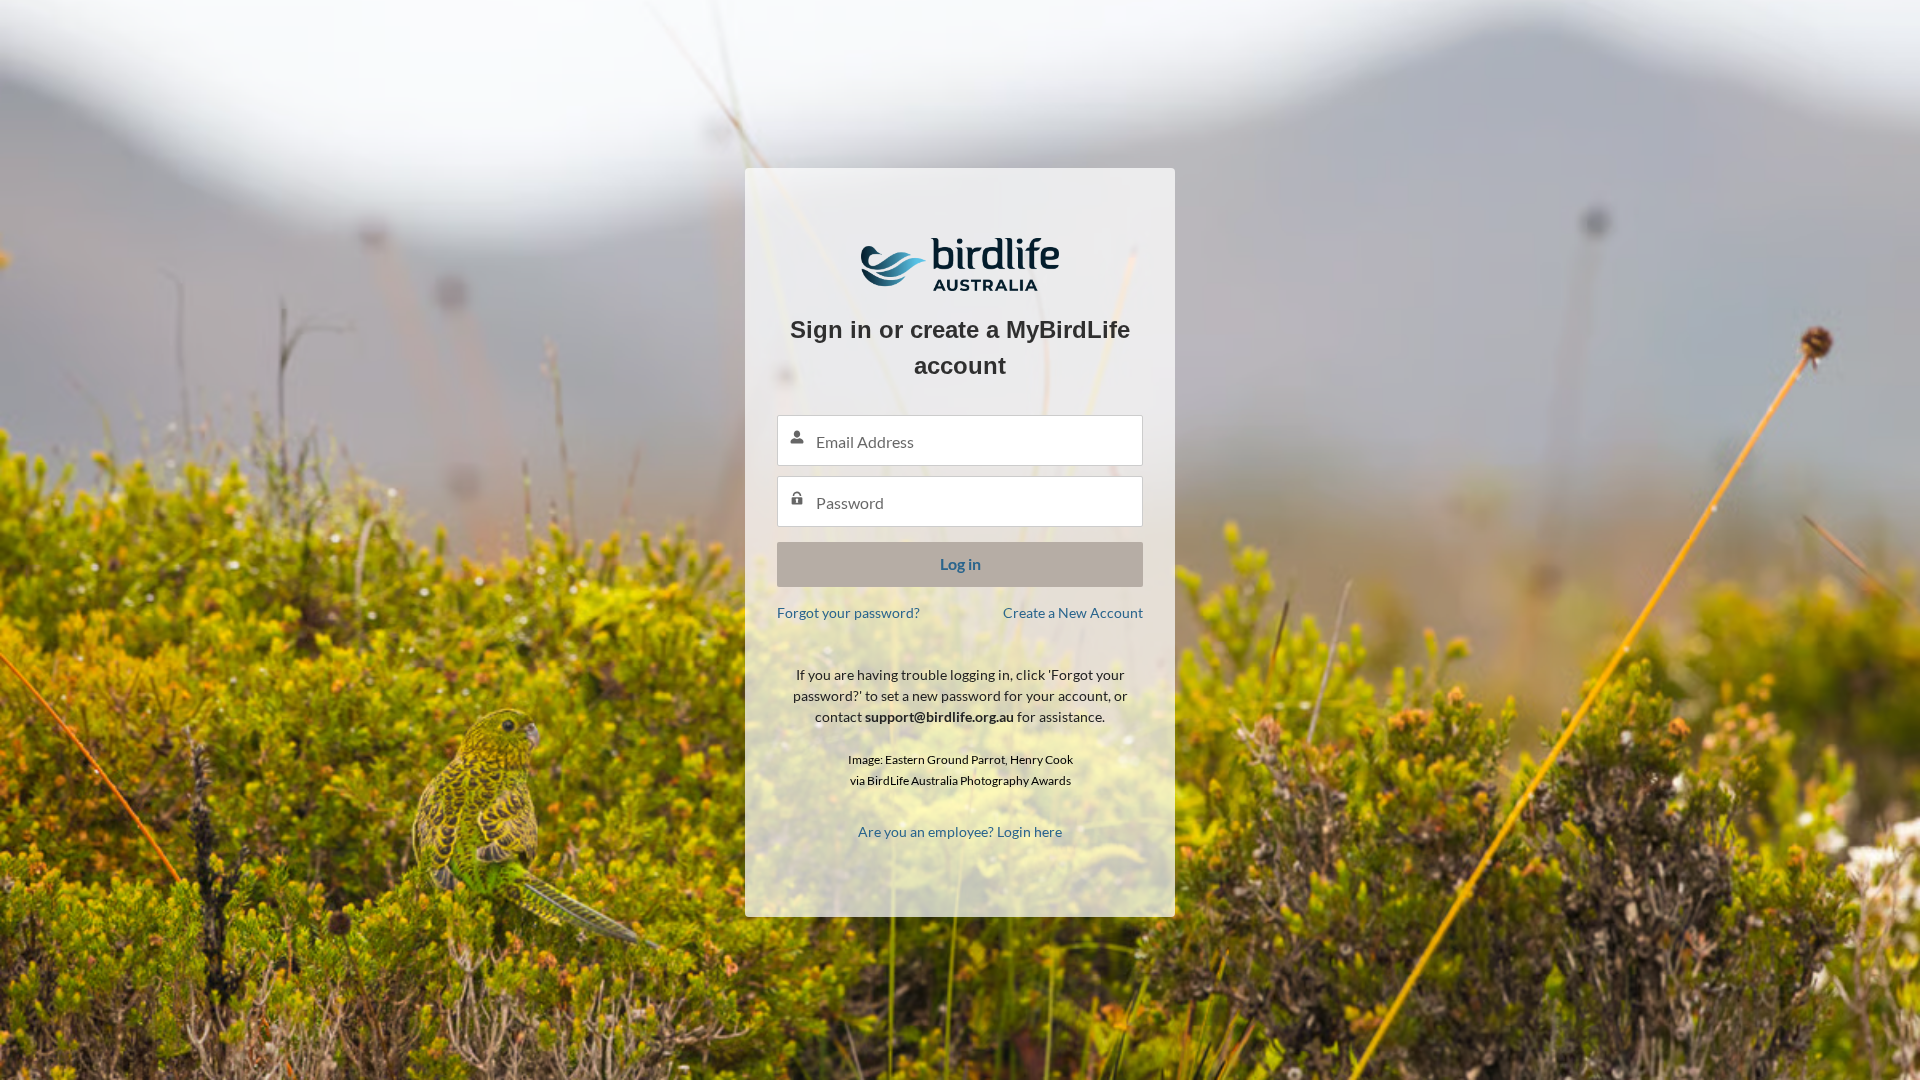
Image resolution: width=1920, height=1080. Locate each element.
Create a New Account (1073, 612)
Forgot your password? (848, 612)
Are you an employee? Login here (960, 831)
